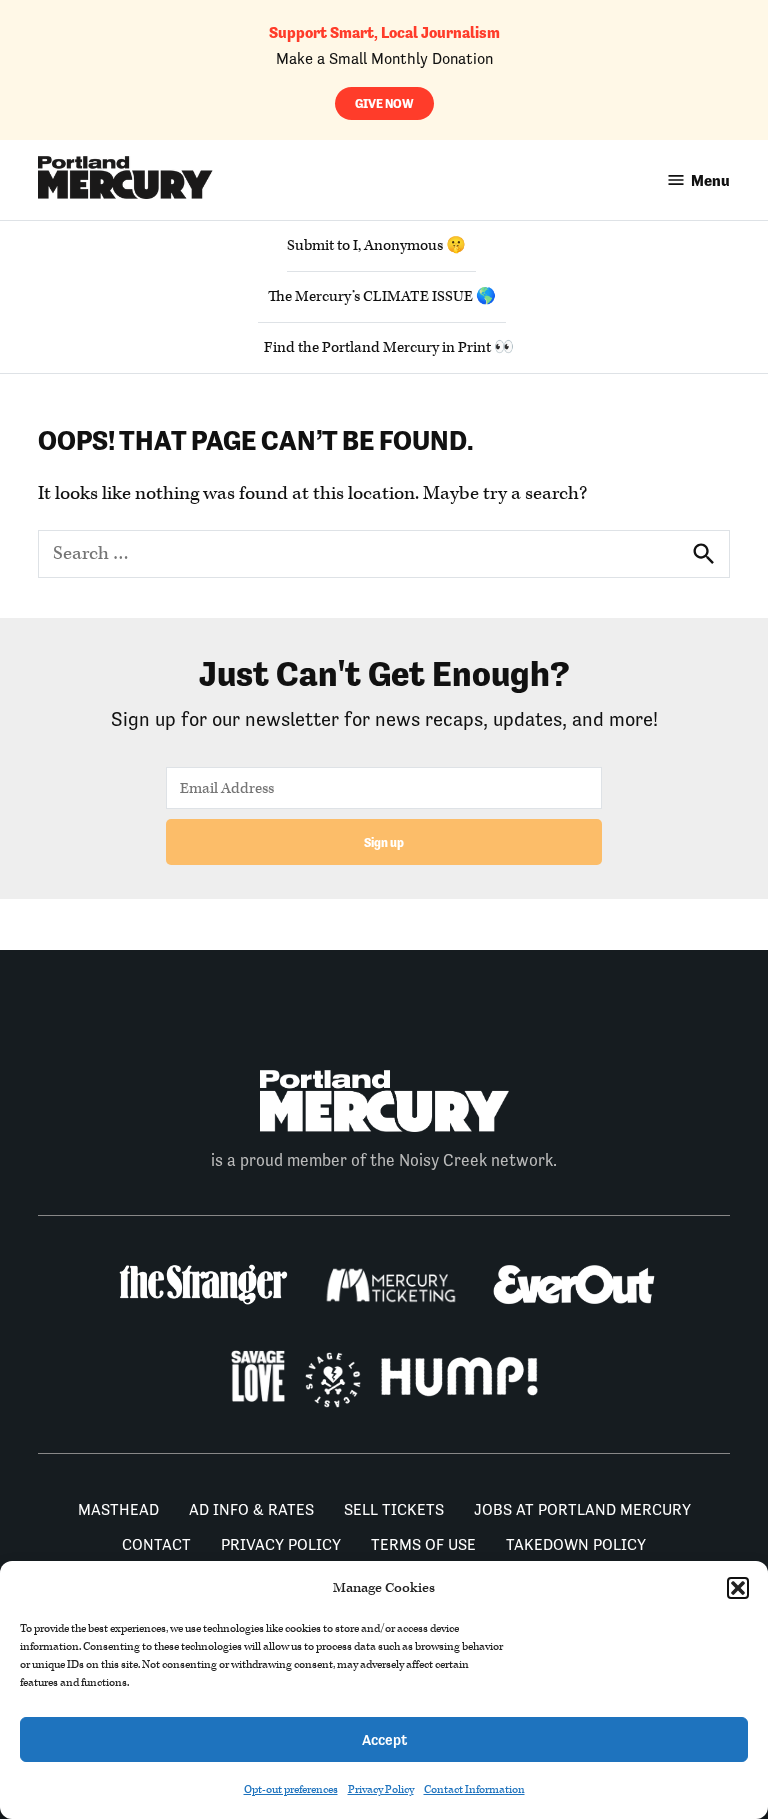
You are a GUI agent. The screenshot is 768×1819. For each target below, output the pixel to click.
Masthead (118, 1509)
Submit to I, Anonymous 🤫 (376, 245)
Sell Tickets (394, 1509)
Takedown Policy (576, 1544)
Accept (384, 1739)
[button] (738, 1588)
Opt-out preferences (291, 1789)
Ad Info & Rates (251, 1509)
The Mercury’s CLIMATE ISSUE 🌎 (382, 296)
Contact (156, 1544)
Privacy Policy (381, 1789)
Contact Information (474, 1789)
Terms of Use (423, 1544)
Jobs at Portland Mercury (582, 1509)
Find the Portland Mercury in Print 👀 (389, 347)
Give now (384, 103)
